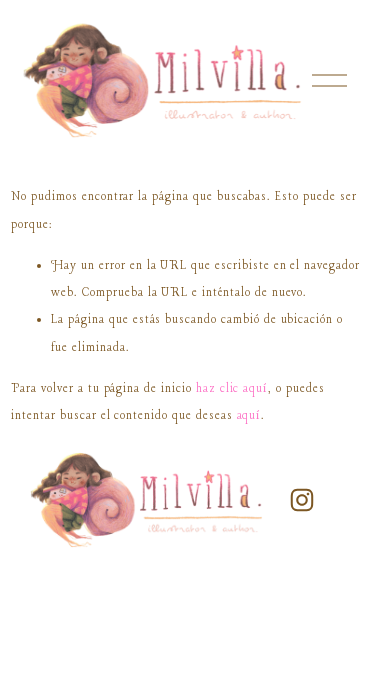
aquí (249, 415)
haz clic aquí (232, 388)
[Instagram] (302, 500)
